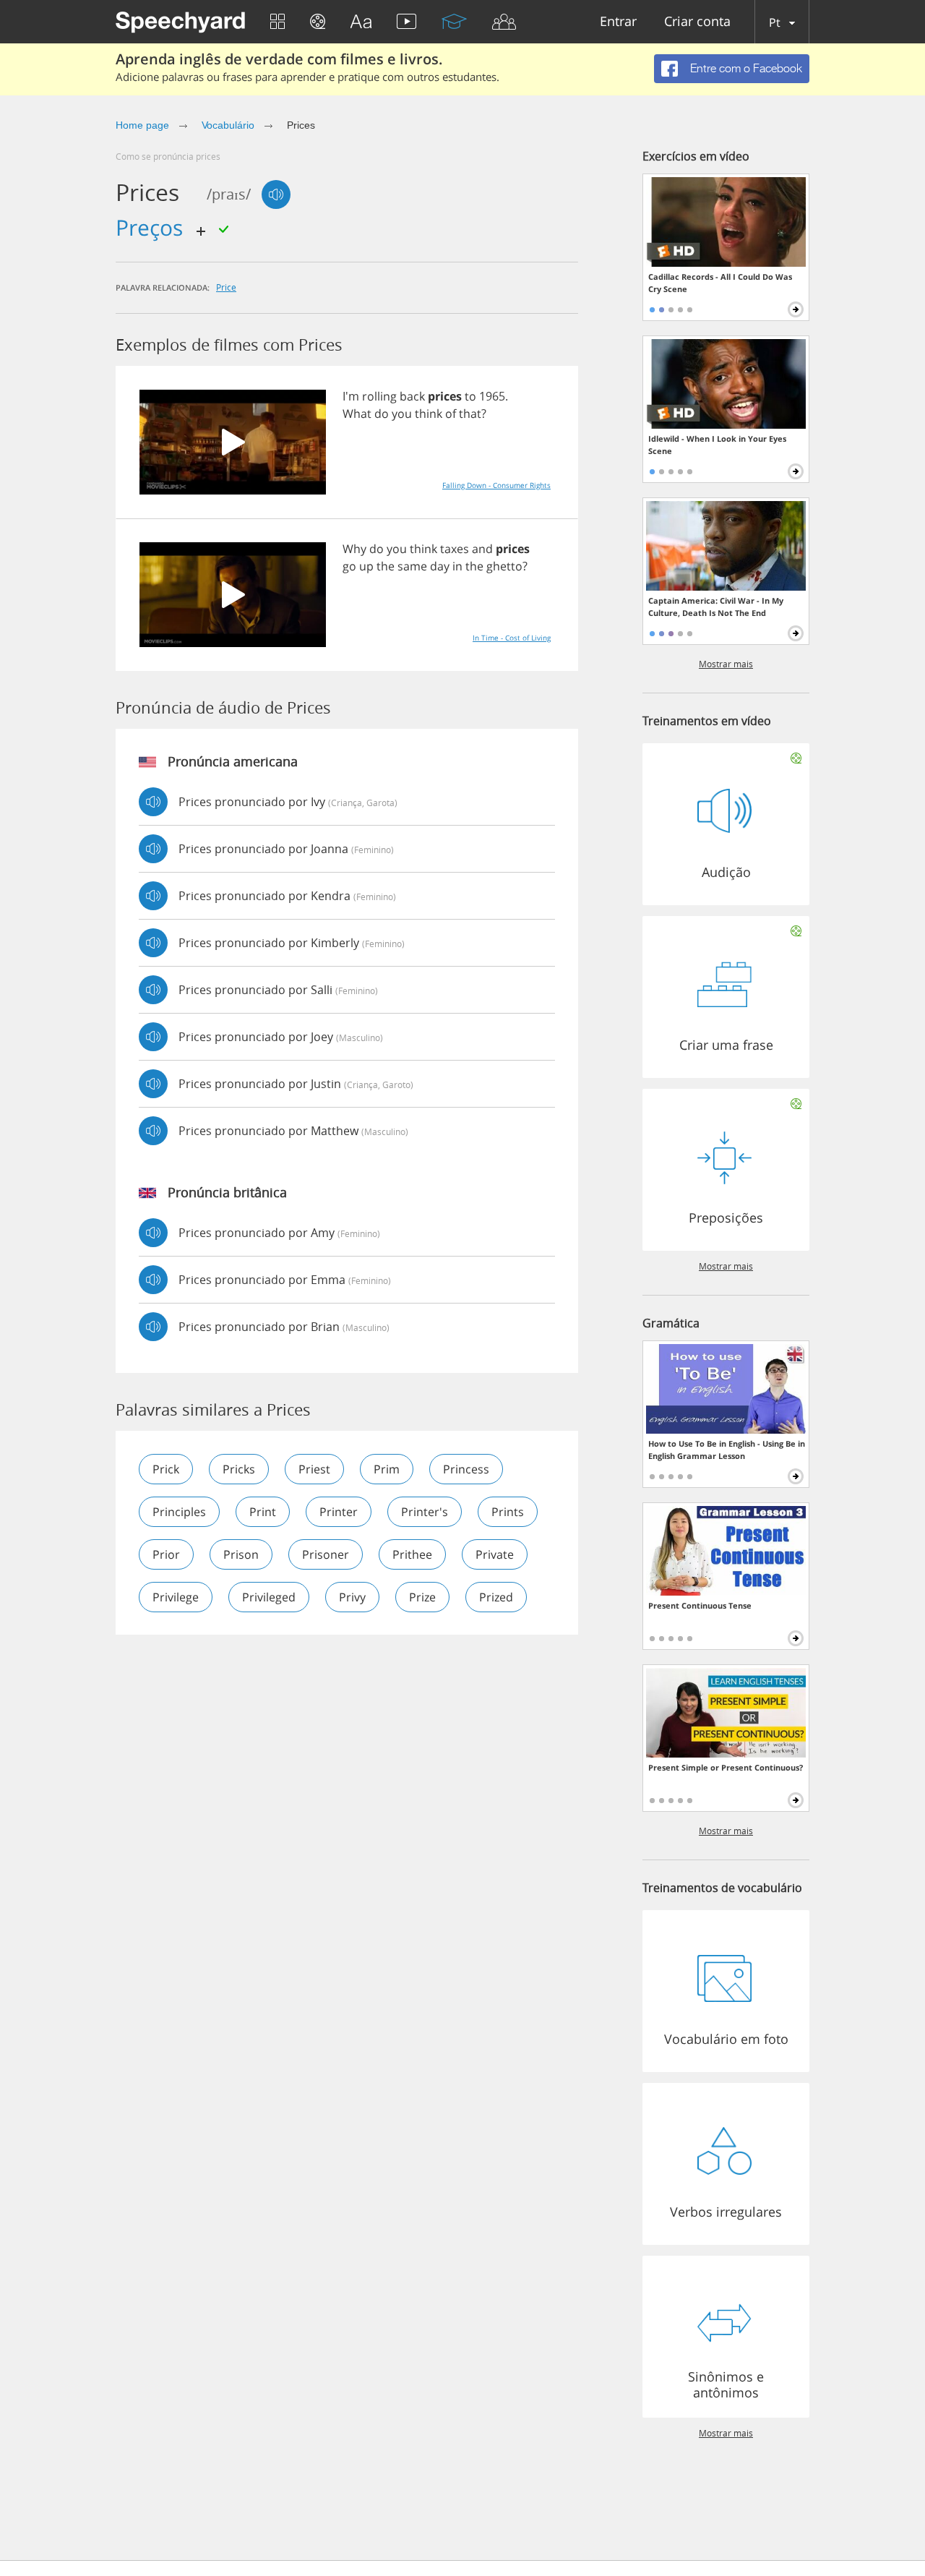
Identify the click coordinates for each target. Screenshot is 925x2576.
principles (179, 1512)
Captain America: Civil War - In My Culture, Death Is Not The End (716, 607)
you (402, 414)
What (357, 414)
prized (496, 1597)
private (495, 1554)
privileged (269, 1597)
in (457, 566)
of (451, 414)
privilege (176, 1597)
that (470, 414)
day (440, 566)
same (412, 566)
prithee (412, 1554)
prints (508, 1512)
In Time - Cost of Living (512, 638)
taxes (455, 549)
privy (352, 1597)
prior (166, 1554)
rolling (379, 396)
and (482, 549)
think (429, 414)
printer (339, 1512)
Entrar (618, 22)
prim (387, 1469)
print (263, 1512)
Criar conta (697, 22)
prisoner (326, 1554)
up (366, 566)
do (382, 414)
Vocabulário (228, 125)
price (226, 287)
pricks (239, 1469)
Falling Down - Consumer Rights (496, 485)
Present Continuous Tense (700, 1605)
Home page (142, 125)
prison (241, 1554)
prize (422, 1597)
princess (466, 1469)
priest (314, 1469)
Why (354, 549)
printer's (425, 1512)
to (470, 396)
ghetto (504, 566)
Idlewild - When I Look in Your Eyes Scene (717, 445)
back (412, 396)
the (386, 566)
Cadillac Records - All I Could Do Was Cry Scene (720, 283)
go (349, 566)
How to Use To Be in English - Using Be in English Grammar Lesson (727, 1450)
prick (166, 1469)
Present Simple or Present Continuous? (726, 1767)
